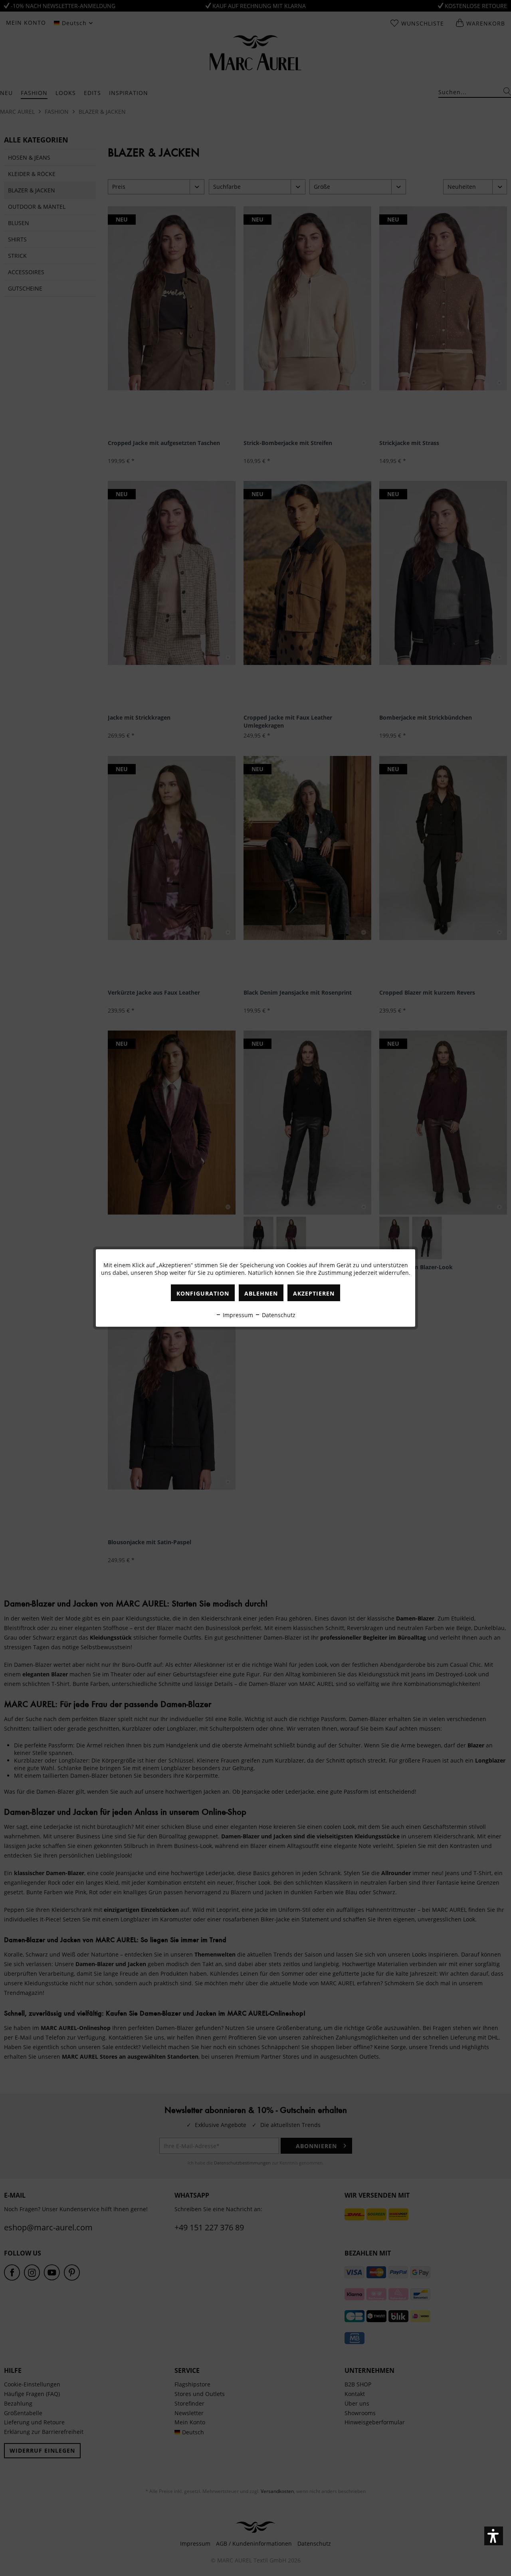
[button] (494, 2536)
